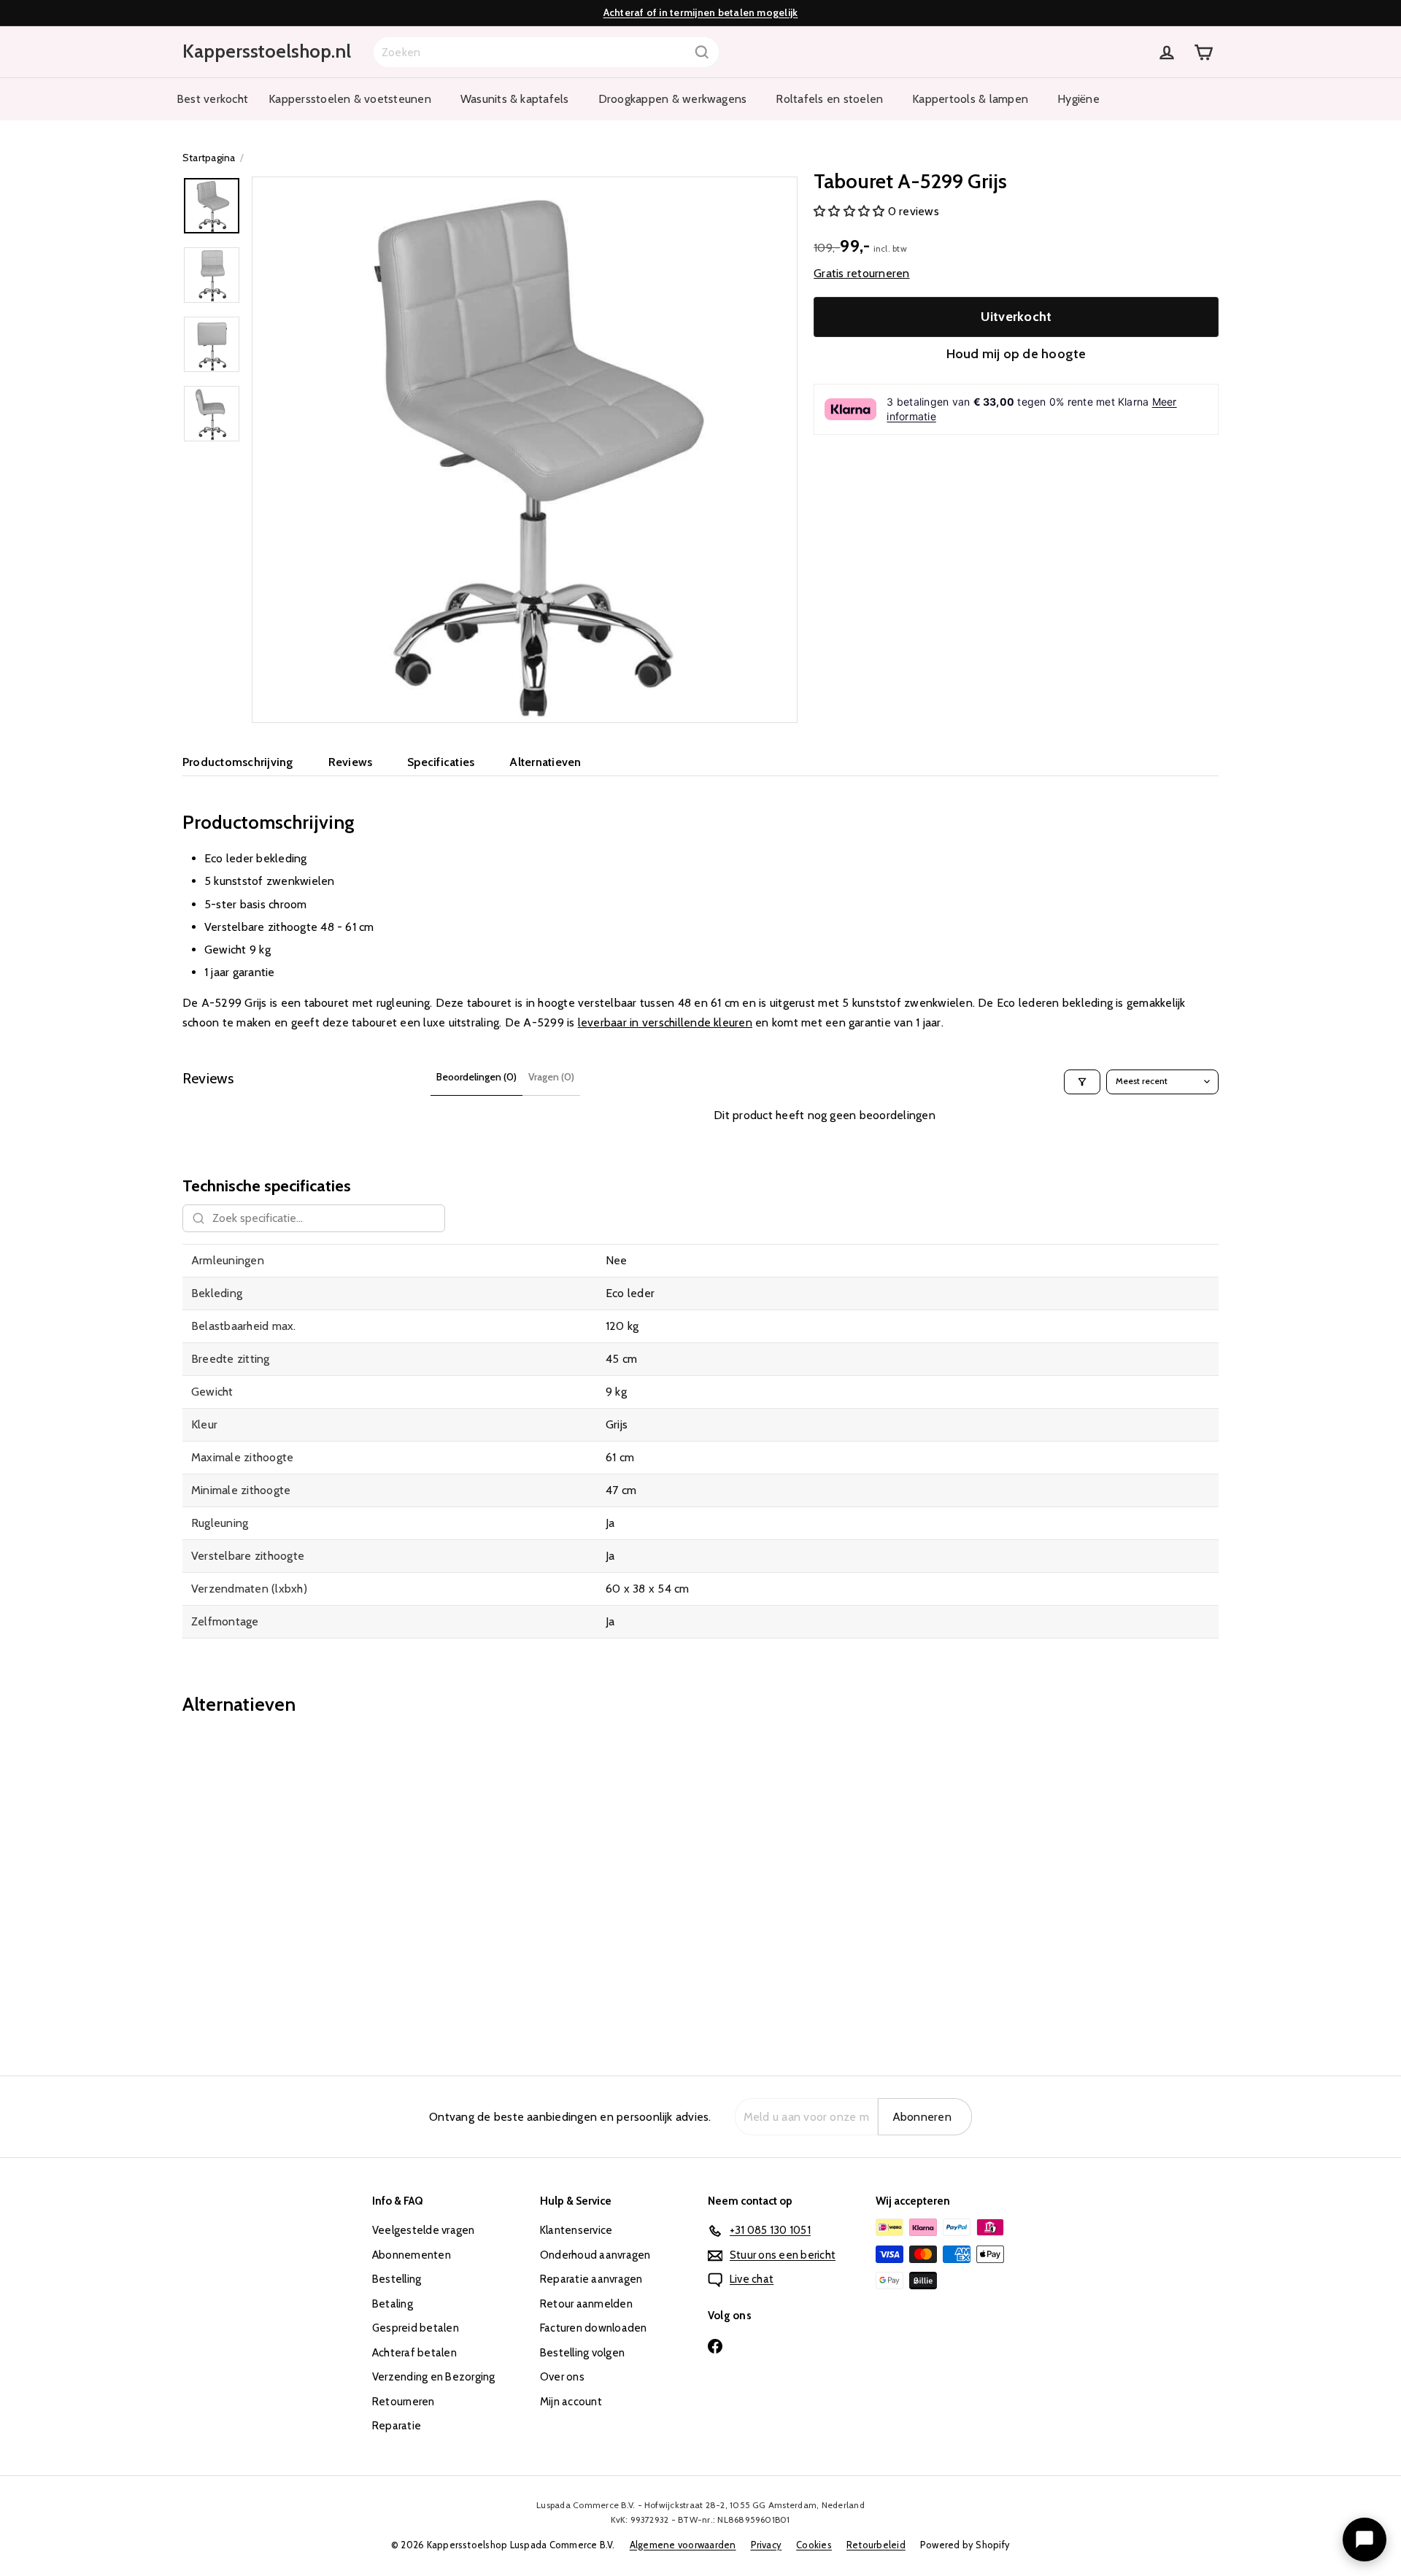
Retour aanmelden (586, 2304)
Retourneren (404, 2402)
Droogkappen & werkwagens (673, 99)
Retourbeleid (876, 2545)
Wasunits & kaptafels (515, 99)
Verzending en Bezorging (434, 2377)
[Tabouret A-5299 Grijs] (263, 1885)
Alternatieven (545, 762)
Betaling (393, 2304)
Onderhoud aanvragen (595, 2255)
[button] (851, 211)
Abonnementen (412, 2255)
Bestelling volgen (582, 2353)
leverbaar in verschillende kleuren (665, 1022)
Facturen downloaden (594, 2328)
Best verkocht (212, 99)
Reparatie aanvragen (591, 2279)
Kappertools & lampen (970, 99)
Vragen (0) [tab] (551, 1077)
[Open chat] (1365, 2540)
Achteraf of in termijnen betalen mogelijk (701, 12)
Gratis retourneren (861, 273)
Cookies (814, 2545)
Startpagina (209, 158)
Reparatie (397, 2426)
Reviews (351, 762)
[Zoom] (525, 449)
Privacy (767, 2545)
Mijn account (571, 2402)
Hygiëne (1078, 99)
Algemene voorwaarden (683, 2545)
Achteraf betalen (414, 2353)
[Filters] (1082, 1082)
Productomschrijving (238, 762)
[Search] (702, 52)
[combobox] (546, 52)
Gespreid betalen (416, 2328)
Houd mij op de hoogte (1016, 354)
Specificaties (441, 762)
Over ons (562, 2377)
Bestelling (397, 2279)
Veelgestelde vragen (424, 2230)
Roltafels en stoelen (829, 99)
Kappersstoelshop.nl (267, 51)
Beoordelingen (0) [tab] (476, 1077)
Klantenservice (576, 2230)
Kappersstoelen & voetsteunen (350, 99)
